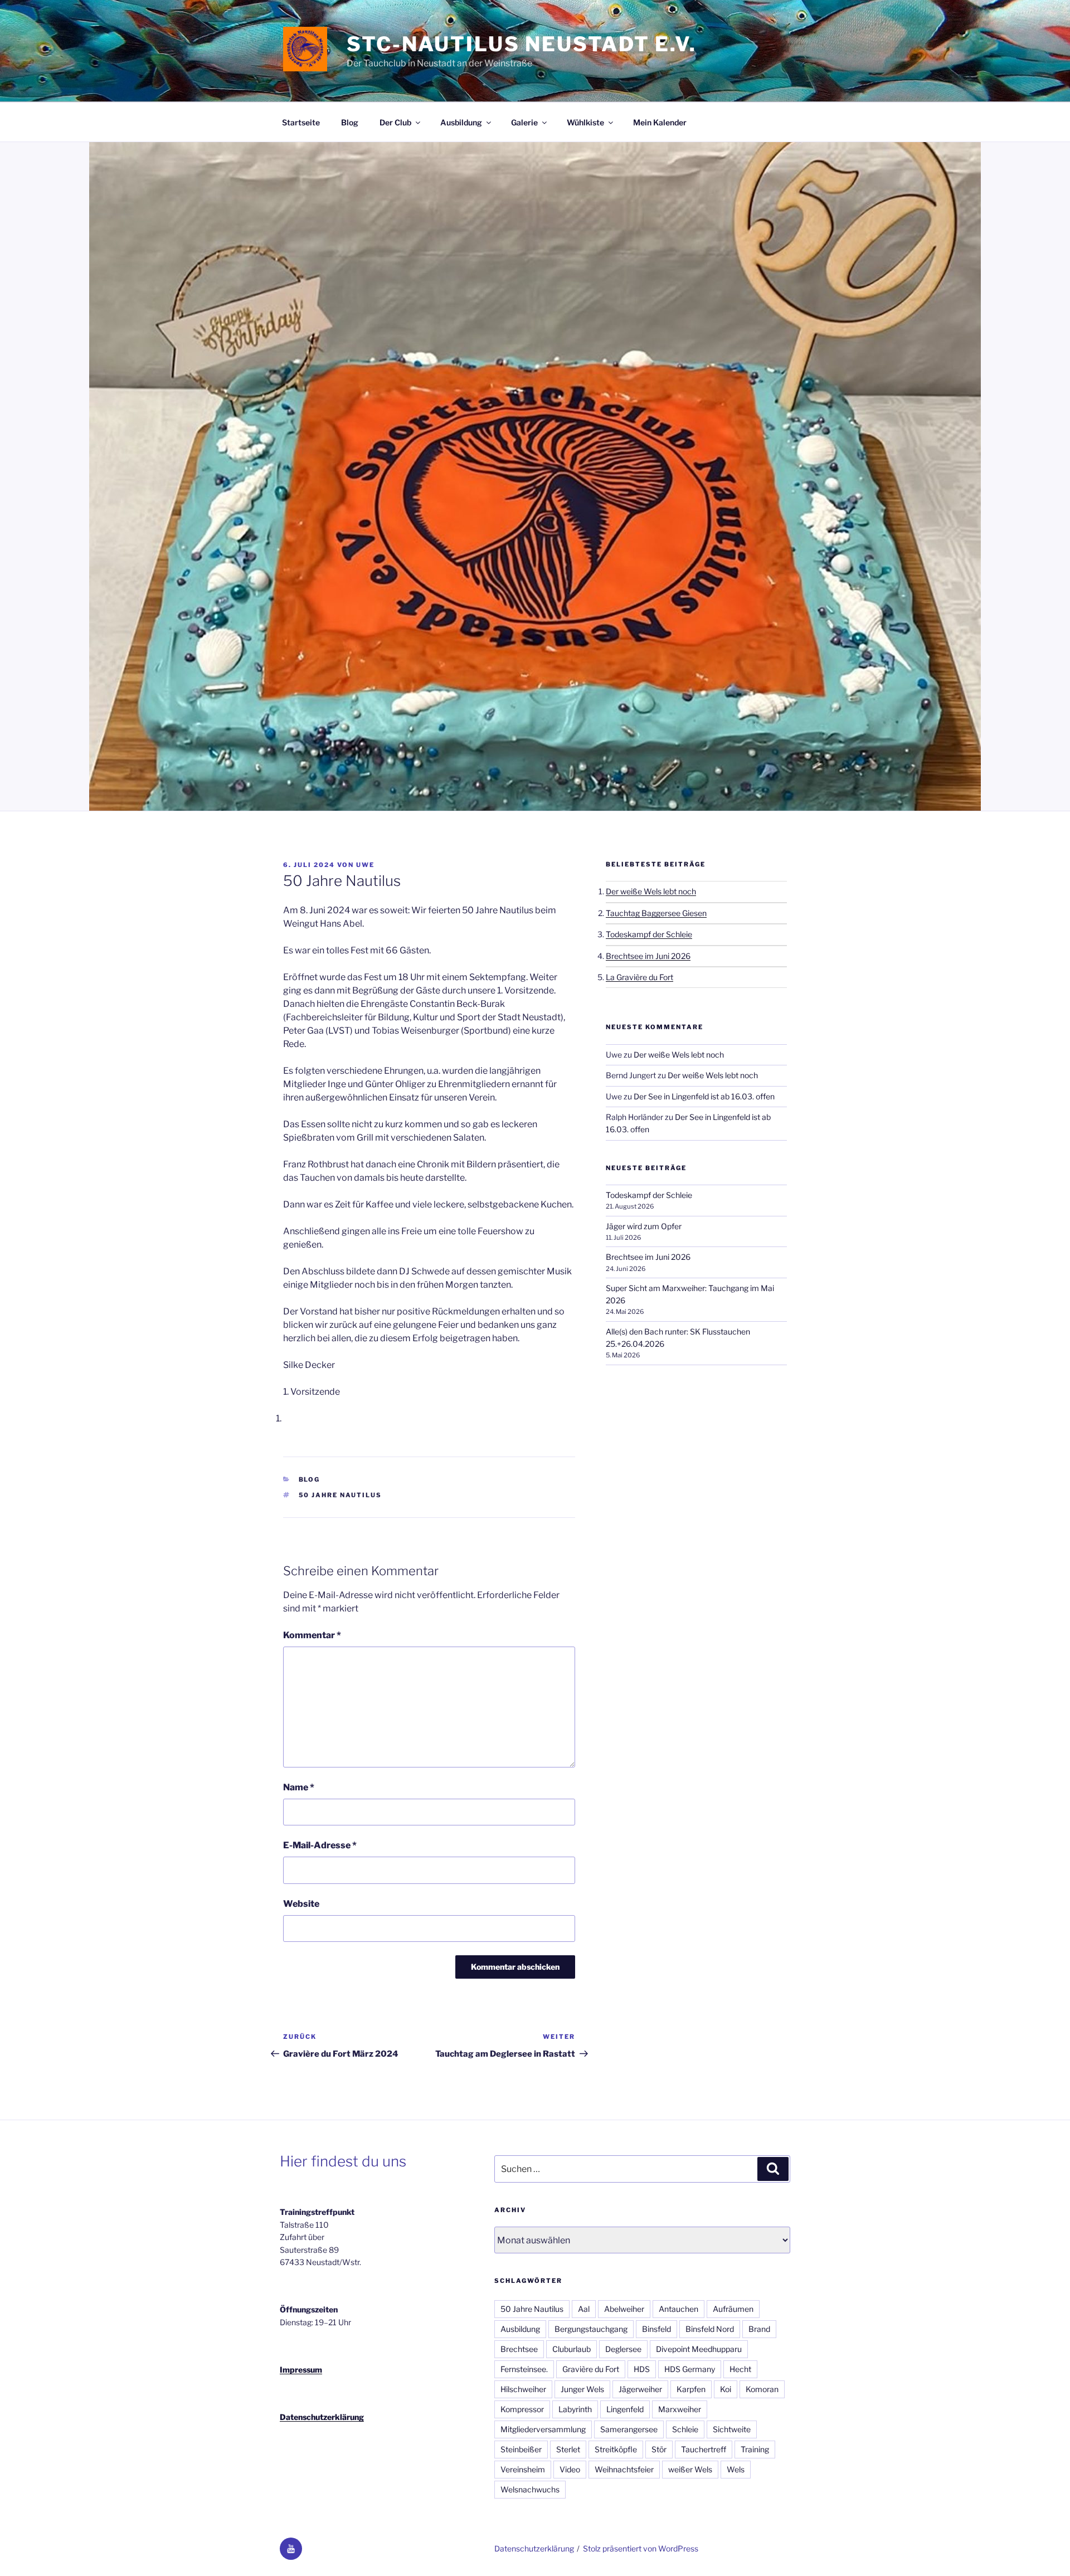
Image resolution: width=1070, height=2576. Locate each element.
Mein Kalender (660, 122)
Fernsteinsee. (524, 2369)
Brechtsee (519, 2349)
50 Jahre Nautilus (341, 1495)
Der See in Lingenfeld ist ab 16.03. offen (704, 1096)
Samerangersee (629, 2429)
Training (755, 2449)
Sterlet (568, 2449)
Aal (584, 2309)
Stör (659, 2449)
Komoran (762, 2389)
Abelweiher (624, 2309)
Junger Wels (582, 2389)
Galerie (524, 122)
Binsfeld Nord (710, 2329)
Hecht (740, 2369)
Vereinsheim (523, 2469)
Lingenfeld (625, 2409)
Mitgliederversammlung (543, 2429)
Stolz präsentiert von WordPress (641, 2548)
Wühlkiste (585, 122)
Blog (350, 122)
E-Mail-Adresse (320, 1845)
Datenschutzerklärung (322, 2417)
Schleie (685, 2429)
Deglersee (623, 2349)
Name (299, 1787)
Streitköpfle (616, 2449)
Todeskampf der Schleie (649, 934)
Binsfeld (656, 2329)
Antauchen (679, 2309)
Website (301, 1904)
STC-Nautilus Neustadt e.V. (522, 44)
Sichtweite (732, 2429)
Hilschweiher (523, 2389)
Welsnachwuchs (530, 2489)
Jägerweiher (640, 2389)
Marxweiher (680, 2409)
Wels (736, 2469)
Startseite (301, 122)
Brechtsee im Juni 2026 (648, 956)
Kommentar (312, 1635)
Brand (759, 2329)
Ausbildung (461, 122)
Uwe (365, 865)
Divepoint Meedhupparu (699, 2349)
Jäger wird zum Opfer (644, 1226)
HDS (642, 2369)
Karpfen (691, 2389)
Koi (726, 2389)
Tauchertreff (704, 2449)
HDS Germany (690, 2369)
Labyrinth (575, 2409)
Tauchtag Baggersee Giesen (656, 913)
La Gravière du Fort (639, 977)
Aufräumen (733, 2309)
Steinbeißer (521, 2449)
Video (570, 2469)
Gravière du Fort (591, 2369)
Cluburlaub (572, 2349)
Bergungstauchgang (591, 2329)
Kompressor (522, 2409)
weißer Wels (690, 2469)
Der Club (395, 122)
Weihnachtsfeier (624, 2469)
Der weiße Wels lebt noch (651, 891)
